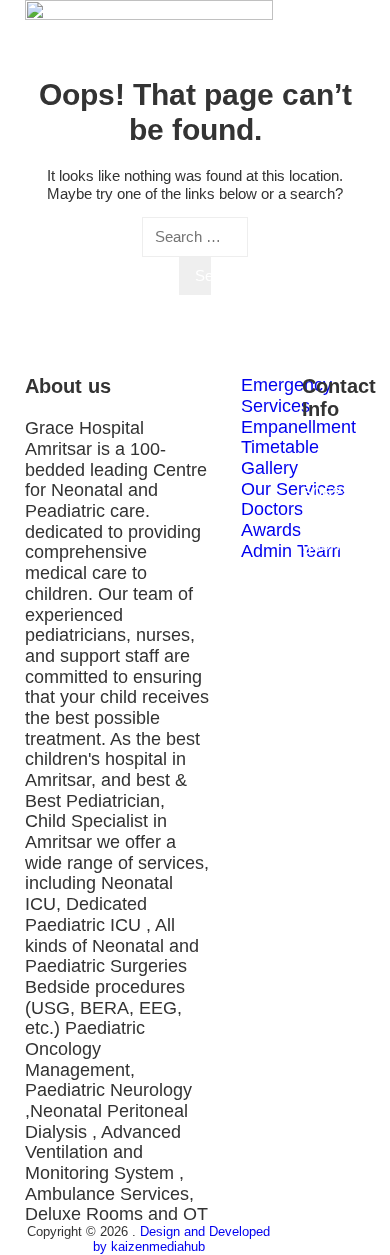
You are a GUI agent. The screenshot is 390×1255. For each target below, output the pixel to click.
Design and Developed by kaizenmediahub (182, 1239)
